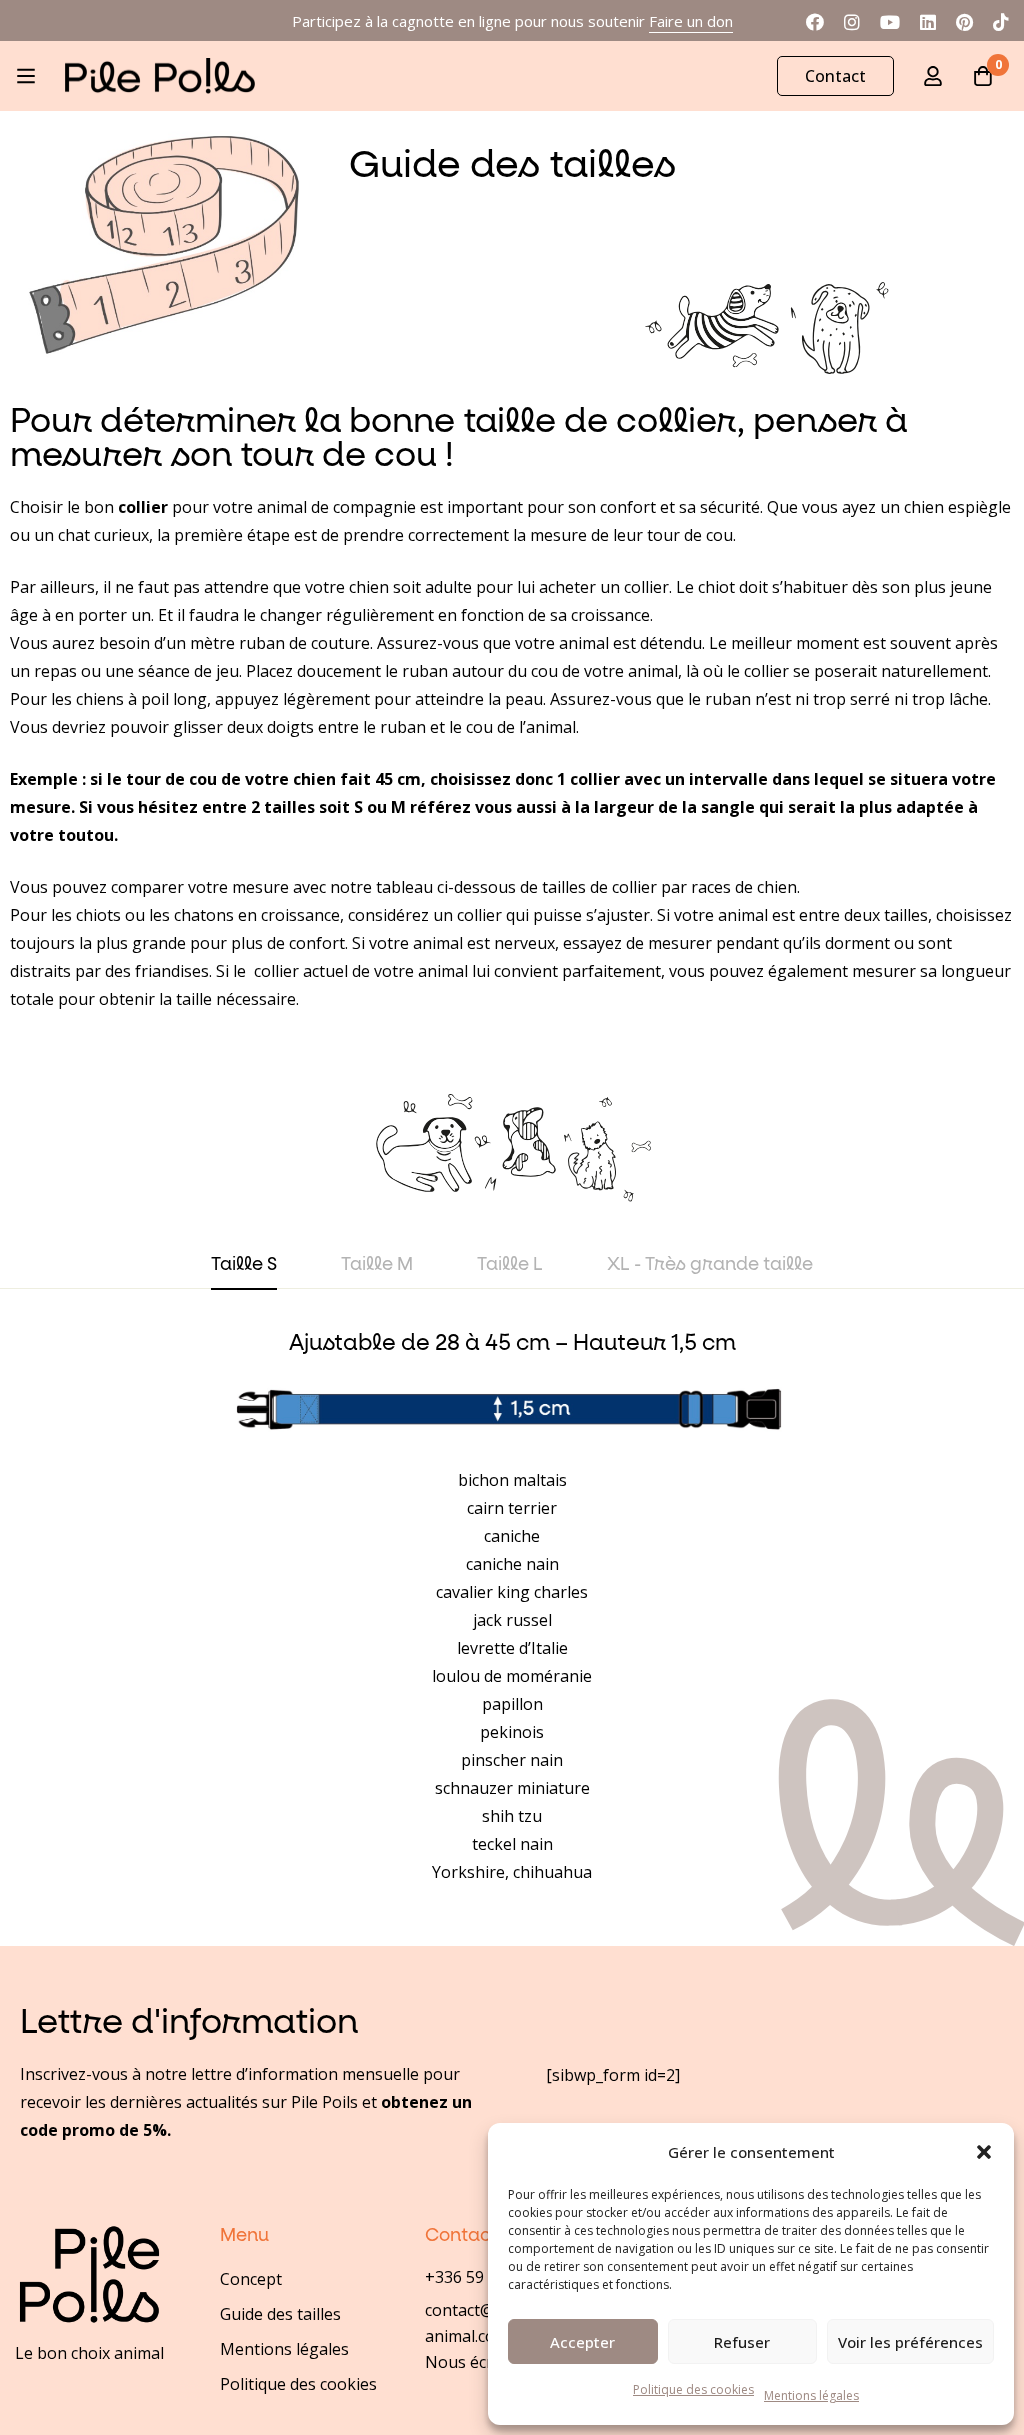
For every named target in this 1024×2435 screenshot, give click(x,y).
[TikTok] (1001, 20)
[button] (984, 2152)
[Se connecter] (933, 76)
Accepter (582, 2342)
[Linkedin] (928, 20)
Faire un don (691, 21)
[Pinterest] (964, 20)
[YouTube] (890, 20)
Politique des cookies (693, 2389)
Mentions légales (811, 2395)
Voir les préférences (910, 2342)
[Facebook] (815, 20)
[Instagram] (852, 20)
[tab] (244, 1266)
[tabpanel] (512, 1608)
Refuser (742, 2342)
